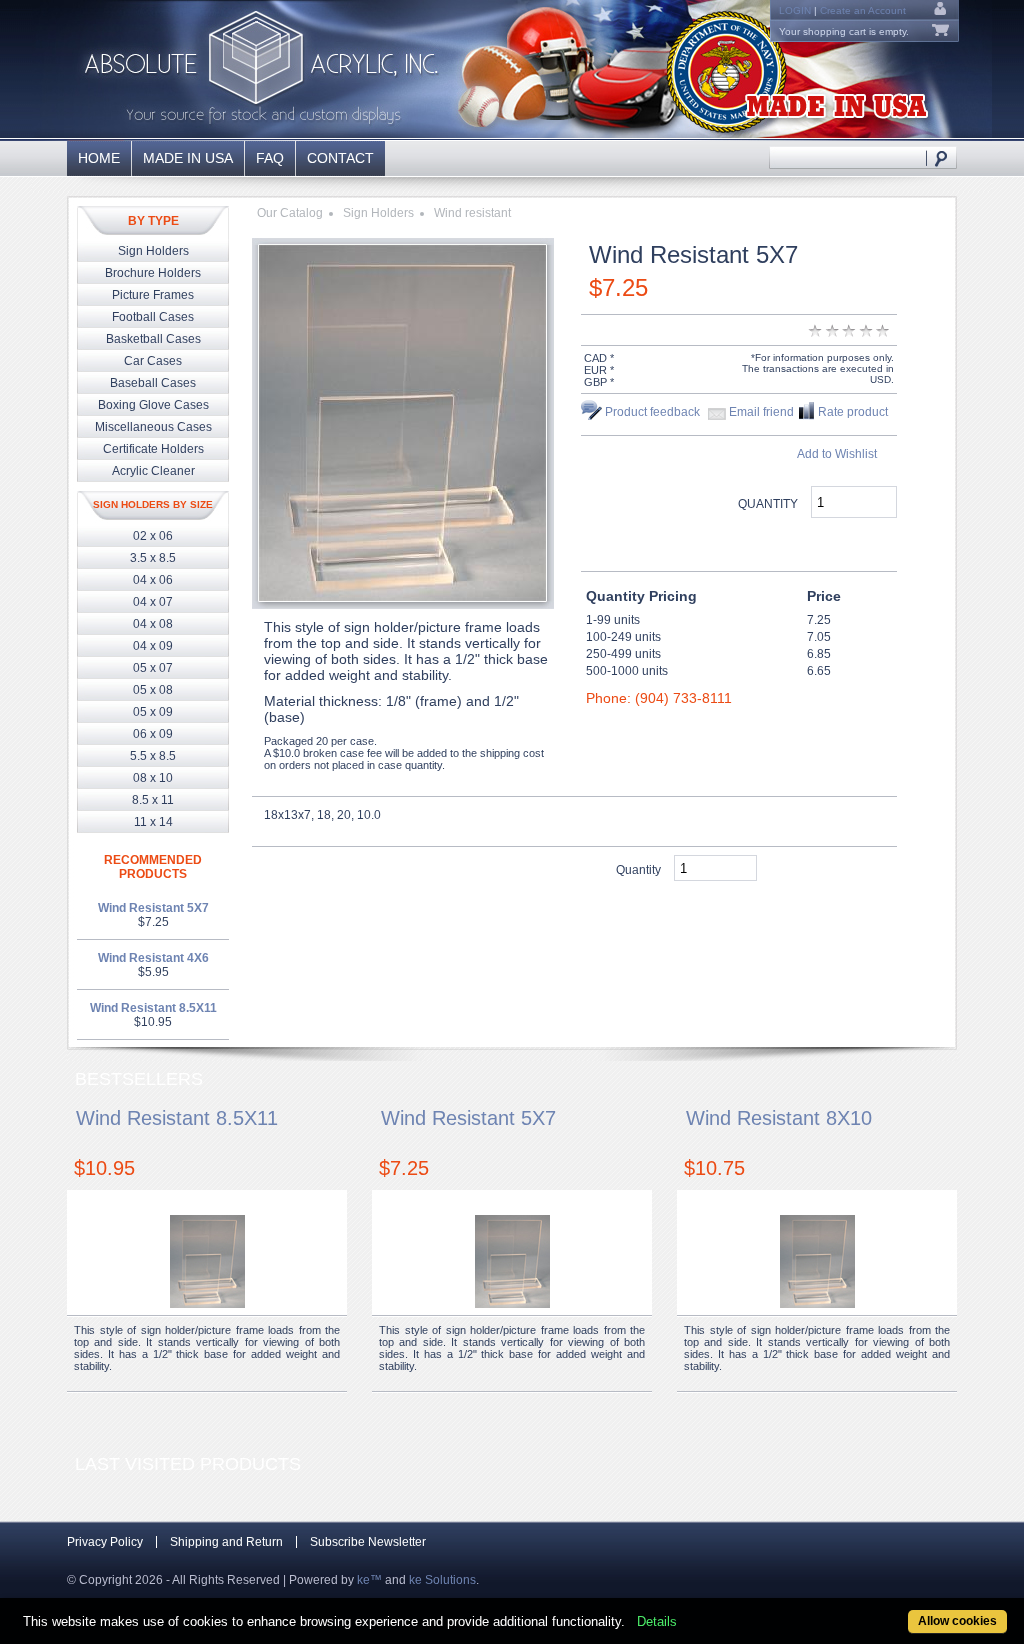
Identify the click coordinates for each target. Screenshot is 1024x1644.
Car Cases (153, 361)
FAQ (270, 158)
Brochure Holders (153, 273)
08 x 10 (153, 778)
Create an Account (863, 10)
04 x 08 (153, 624)
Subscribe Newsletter (368, 1542)
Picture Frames (153, 295)
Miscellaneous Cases (153, 427)
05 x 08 (153, 690)
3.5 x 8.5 (153, 558)
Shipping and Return (226, 1542)
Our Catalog (290, 213)
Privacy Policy (105, 1542)
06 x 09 (153, 734)
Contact (340, 158)
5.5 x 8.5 (153, 756)
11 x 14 (153, 822)
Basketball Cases (153, 339)
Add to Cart (809, 542)
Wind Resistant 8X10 (779, 1118)
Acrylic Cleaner (153, 471)
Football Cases (153, 317)
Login (795, 10)
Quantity (768, 504)
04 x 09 (153, 646)
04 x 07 (153, 602)
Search (941, 157)
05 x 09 (153, 712)
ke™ (369, 1580)
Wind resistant (472, 213)
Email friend (761, 412)
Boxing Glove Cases (153, 405)
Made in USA (188, 158)
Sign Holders (153, 251)
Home (99, 158)
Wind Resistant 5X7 (153, 908)
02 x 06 (153, 536)
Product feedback (652, 412)
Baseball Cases (153, 383)
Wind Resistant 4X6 (153, 958)
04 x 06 (153, 580)
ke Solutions (442, 1580)
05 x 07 (153, 668)
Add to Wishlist (837, 454)
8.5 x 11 (153, 800)
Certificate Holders (153, 449)
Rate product (853, 412)
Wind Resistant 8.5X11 (153, 1008)
